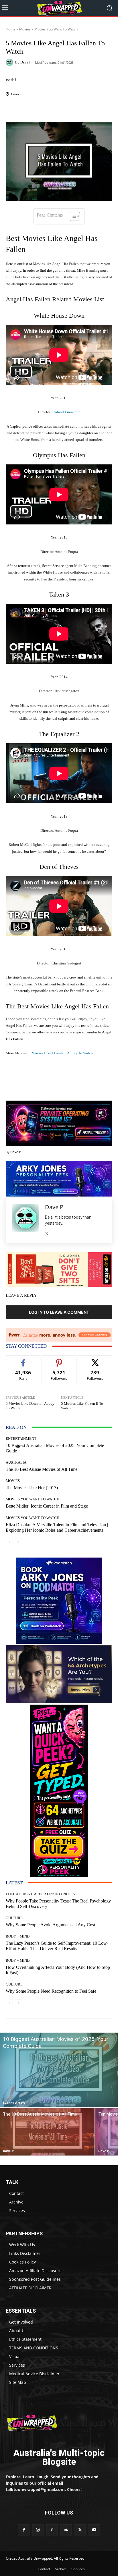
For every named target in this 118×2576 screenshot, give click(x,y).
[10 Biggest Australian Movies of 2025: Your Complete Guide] (59, 2070)
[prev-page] (9, 1542)
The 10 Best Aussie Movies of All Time (42, 1469)
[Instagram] (38, 2530)
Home (11, 29)
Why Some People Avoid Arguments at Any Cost (50, 1925)
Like (23, 1360)
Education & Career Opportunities (40, 1894)
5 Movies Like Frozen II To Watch (82, 1406)
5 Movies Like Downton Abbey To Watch (61, 1053)
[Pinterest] (52, 2530)
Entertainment (21, 1438)
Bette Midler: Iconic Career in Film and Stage (47, 1506)
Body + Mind (18, 1936)
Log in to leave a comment (59, 1312)
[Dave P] (10, 62)
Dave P (26, 62)
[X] (47, 1232)
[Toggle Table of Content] (72, 216)
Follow (59, 1360)
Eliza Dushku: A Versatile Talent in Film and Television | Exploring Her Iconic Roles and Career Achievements (57, 1527)
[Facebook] (24, 2530)
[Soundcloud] (66, 2530)
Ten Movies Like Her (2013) (32, 1488)
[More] (71, 109)
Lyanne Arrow (14, 2103)
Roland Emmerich (66, 412)
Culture (14, 1918)
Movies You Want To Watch (56, 29)
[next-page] (18, 1542)
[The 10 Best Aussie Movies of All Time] (47, 2132)
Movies (25, 29)
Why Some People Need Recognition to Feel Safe (51, 1991)
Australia (16, 1462)
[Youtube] (94, 2530)
